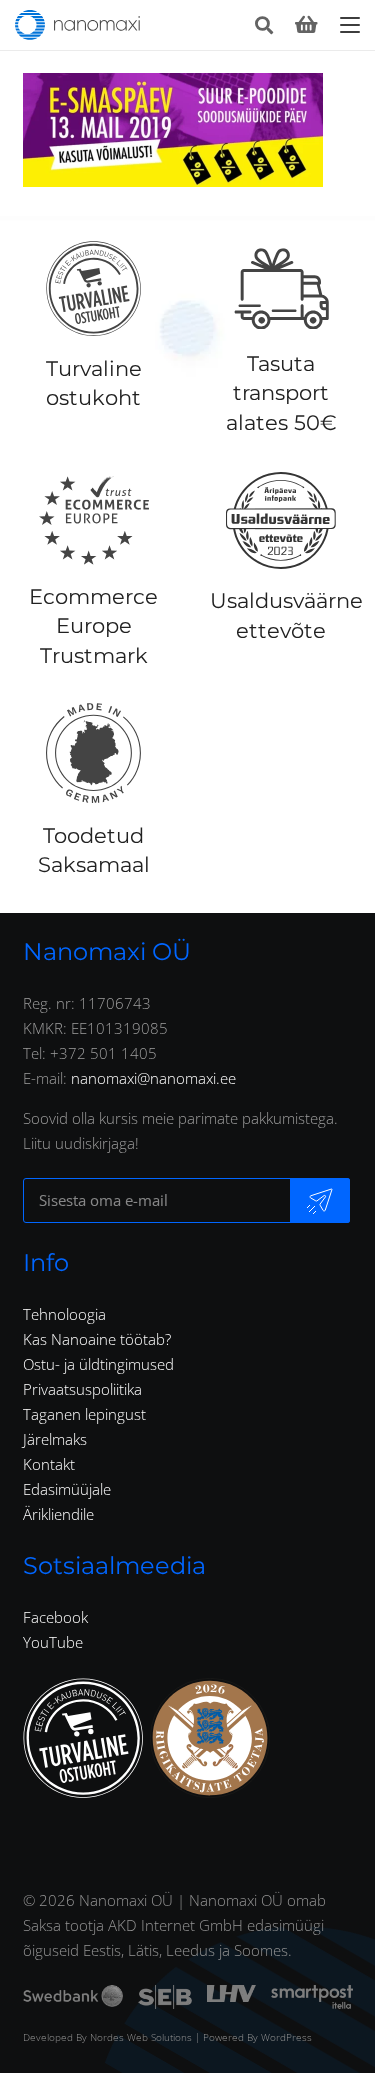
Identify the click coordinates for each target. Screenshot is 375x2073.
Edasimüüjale (67, 1489)
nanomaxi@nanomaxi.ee (153, 1078)
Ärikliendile (58, 1514)
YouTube (53, 1642)
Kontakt (49, 1464)
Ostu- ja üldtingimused (98, 1364)
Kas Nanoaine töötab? (97, 1339)
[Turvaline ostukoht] (93, 289)
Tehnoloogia (64, 1314)
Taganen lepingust (84, 1414)
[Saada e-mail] (320, 1200)
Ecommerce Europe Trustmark (93, 626)
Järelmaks (55, 1439)
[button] (264, 25)
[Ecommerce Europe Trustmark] (94, 520)
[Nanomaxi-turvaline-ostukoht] (83, 1738)
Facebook (55, 1617)
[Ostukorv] (306, 25)
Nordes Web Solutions (141, 2037)
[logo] (77, 25)
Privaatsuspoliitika (82, 1389)
